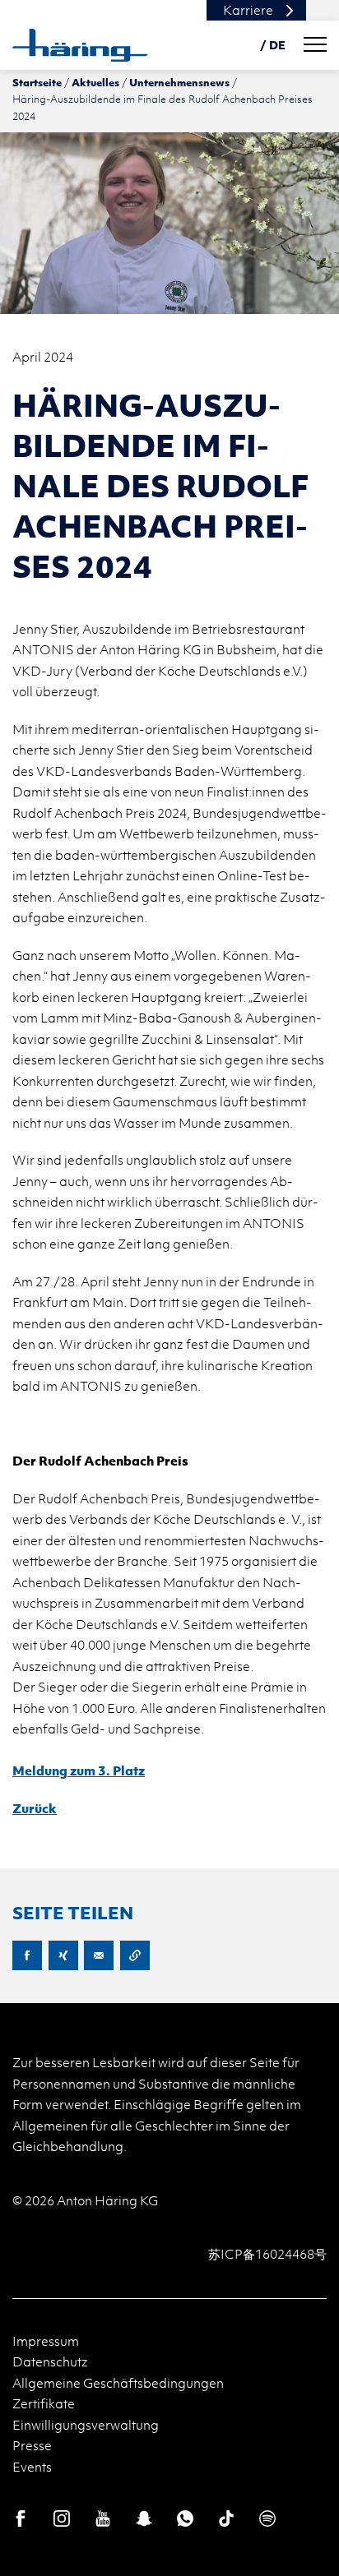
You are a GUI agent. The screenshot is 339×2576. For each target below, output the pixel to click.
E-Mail (99, 1955)
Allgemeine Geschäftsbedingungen (118, 2383)
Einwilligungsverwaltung (86, 2425)
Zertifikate (44, 2403)
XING (63, 1955)
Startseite (37, 82)
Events (32, 2467)
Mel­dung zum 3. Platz (79, 1770)
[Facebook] (21, 2518)
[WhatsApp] (185, 2518)
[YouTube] (103, 2518)
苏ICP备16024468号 (267, 2254)
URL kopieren (135, 1955)
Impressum (46, 2341)
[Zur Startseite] (80, 45)
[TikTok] (226, 2518)
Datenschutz (50, 2361)
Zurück (35, 1808)
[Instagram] (62, 2518)
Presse (32, 2445)
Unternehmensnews (179, 82)
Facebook (27, 1955)
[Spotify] (267, 2518)
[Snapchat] (144, 2518)
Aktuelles (95, 82)
